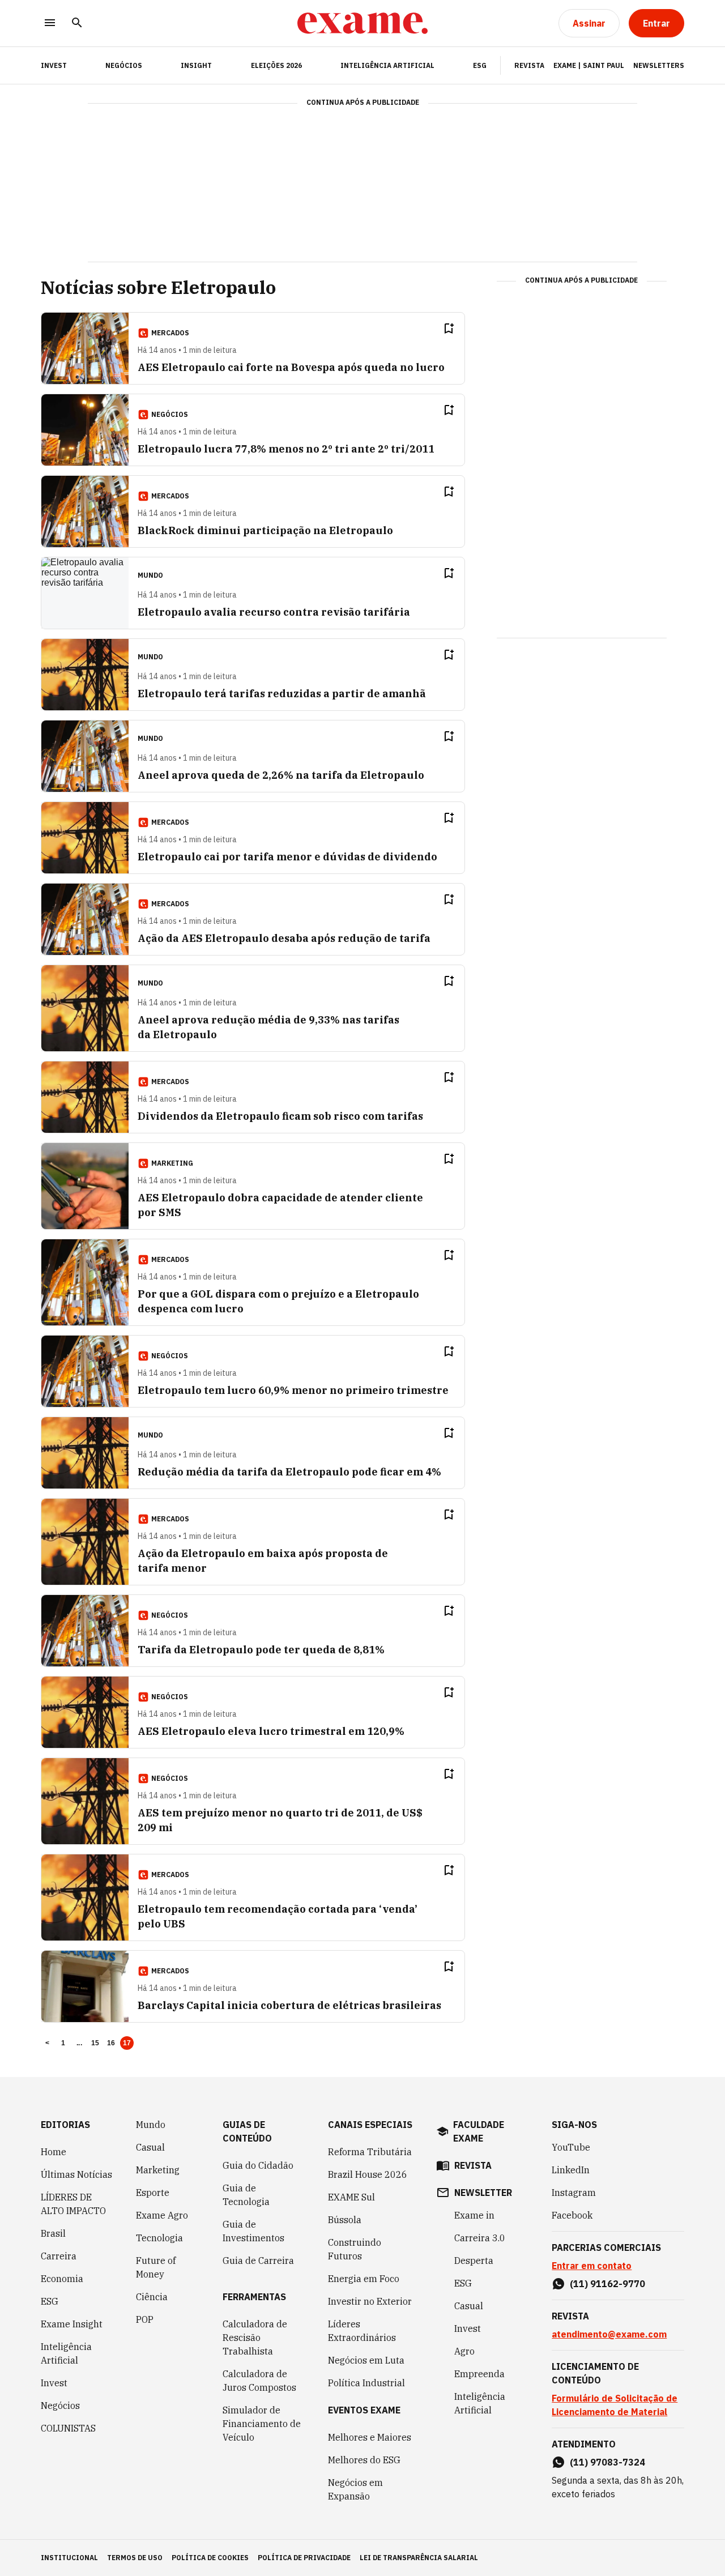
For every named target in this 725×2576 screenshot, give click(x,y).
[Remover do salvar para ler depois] (449, 329)
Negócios (124, 65)
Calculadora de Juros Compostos (259, 2381)
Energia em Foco (364, 2279)
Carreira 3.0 (480, 2238)
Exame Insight (72, 2324)
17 (127, 2043)
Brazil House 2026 (368, 2174)
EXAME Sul (351, 2197)
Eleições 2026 (276, 65)
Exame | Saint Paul (589, 65)
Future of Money (156, 2267)
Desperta (474, 2261)
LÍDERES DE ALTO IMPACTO (73, 2204)
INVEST (54, 65)
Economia (62, 2279)
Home (54, 2152)
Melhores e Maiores (370, 2437)
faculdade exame (479, 2131)
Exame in (474, 2215)
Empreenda (479, 2374)
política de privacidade (304, 2558)
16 (111, 2043)
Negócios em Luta (366, 2360)
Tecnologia (159, 2238)
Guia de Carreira (258, 2261)
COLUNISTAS (68, 2428)
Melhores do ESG (364, 2460)
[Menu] (50, 24)
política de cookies (210, 2558)
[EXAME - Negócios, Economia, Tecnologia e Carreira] (362, 23)
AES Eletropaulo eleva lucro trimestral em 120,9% (271, 1731)
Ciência (152, 2297)
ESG (480, 65)
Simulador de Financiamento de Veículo (262, 2424)
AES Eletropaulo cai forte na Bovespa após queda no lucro (291, 367)
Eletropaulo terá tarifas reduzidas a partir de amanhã (282, 694)
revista (473, 2165)
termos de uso (135, 2558)
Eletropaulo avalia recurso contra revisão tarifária (274, 612)
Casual (150, 2147)
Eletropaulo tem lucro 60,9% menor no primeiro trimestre (293, 1390)
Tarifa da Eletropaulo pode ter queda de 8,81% (261, 1650)
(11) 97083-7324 (607, 2462)
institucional (69, 2558)
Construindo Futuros (355, 2249)
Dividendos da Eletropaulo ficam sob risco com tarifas (280, 1116)
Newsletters (659, 65)
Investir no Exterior (370, 2301)
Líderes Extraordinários (362, 2331)
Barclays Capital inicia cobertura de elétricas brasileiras (289, 2005)
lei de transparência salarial (419, 2558)
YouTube (571, 2147)
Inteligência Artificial (387, 65)
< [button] (47, 2043)
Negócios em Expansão (355, 2489)
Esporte (153, 2193)
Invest (54, 2383)
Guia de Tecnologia (246, 2195)
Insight (196, 65)
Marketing (158, 2170)
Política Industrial (366, 2383)
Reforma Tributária (370, 2152)
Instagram (574, 2193)
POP (145, 2319)
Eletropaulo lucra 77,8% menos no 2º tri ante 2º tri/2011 (286, 449)
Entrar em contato (592, 2266)
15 (95, 2043)
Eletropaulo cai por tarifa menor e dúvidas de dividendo (287, 857)
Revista (529, 65)
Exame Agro (162, 2215)
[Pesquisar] (77, 24)
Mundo (151, 2125)
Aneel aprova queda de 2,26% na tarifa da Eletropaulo (281, 775)
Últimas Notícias (76, 2174)
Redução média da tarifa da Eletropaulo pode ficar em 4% (289, 1472)
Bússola (345, 2220)
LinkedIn (571, 2170)
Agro (464, 2351)
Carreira (59, 2256)
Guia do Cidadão (258, 2165)
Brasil (53, 2233)
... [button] (79, 2043)
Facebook (572, 2215)
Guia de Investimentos (253, 2231)
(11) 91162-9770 (607, 2284)
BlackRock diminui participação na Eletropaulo (265, 530)
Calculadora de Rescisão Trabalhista (255, 2338)
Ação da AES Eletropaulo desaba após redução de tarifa (284, 938)
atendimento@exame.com (609, 2334)
